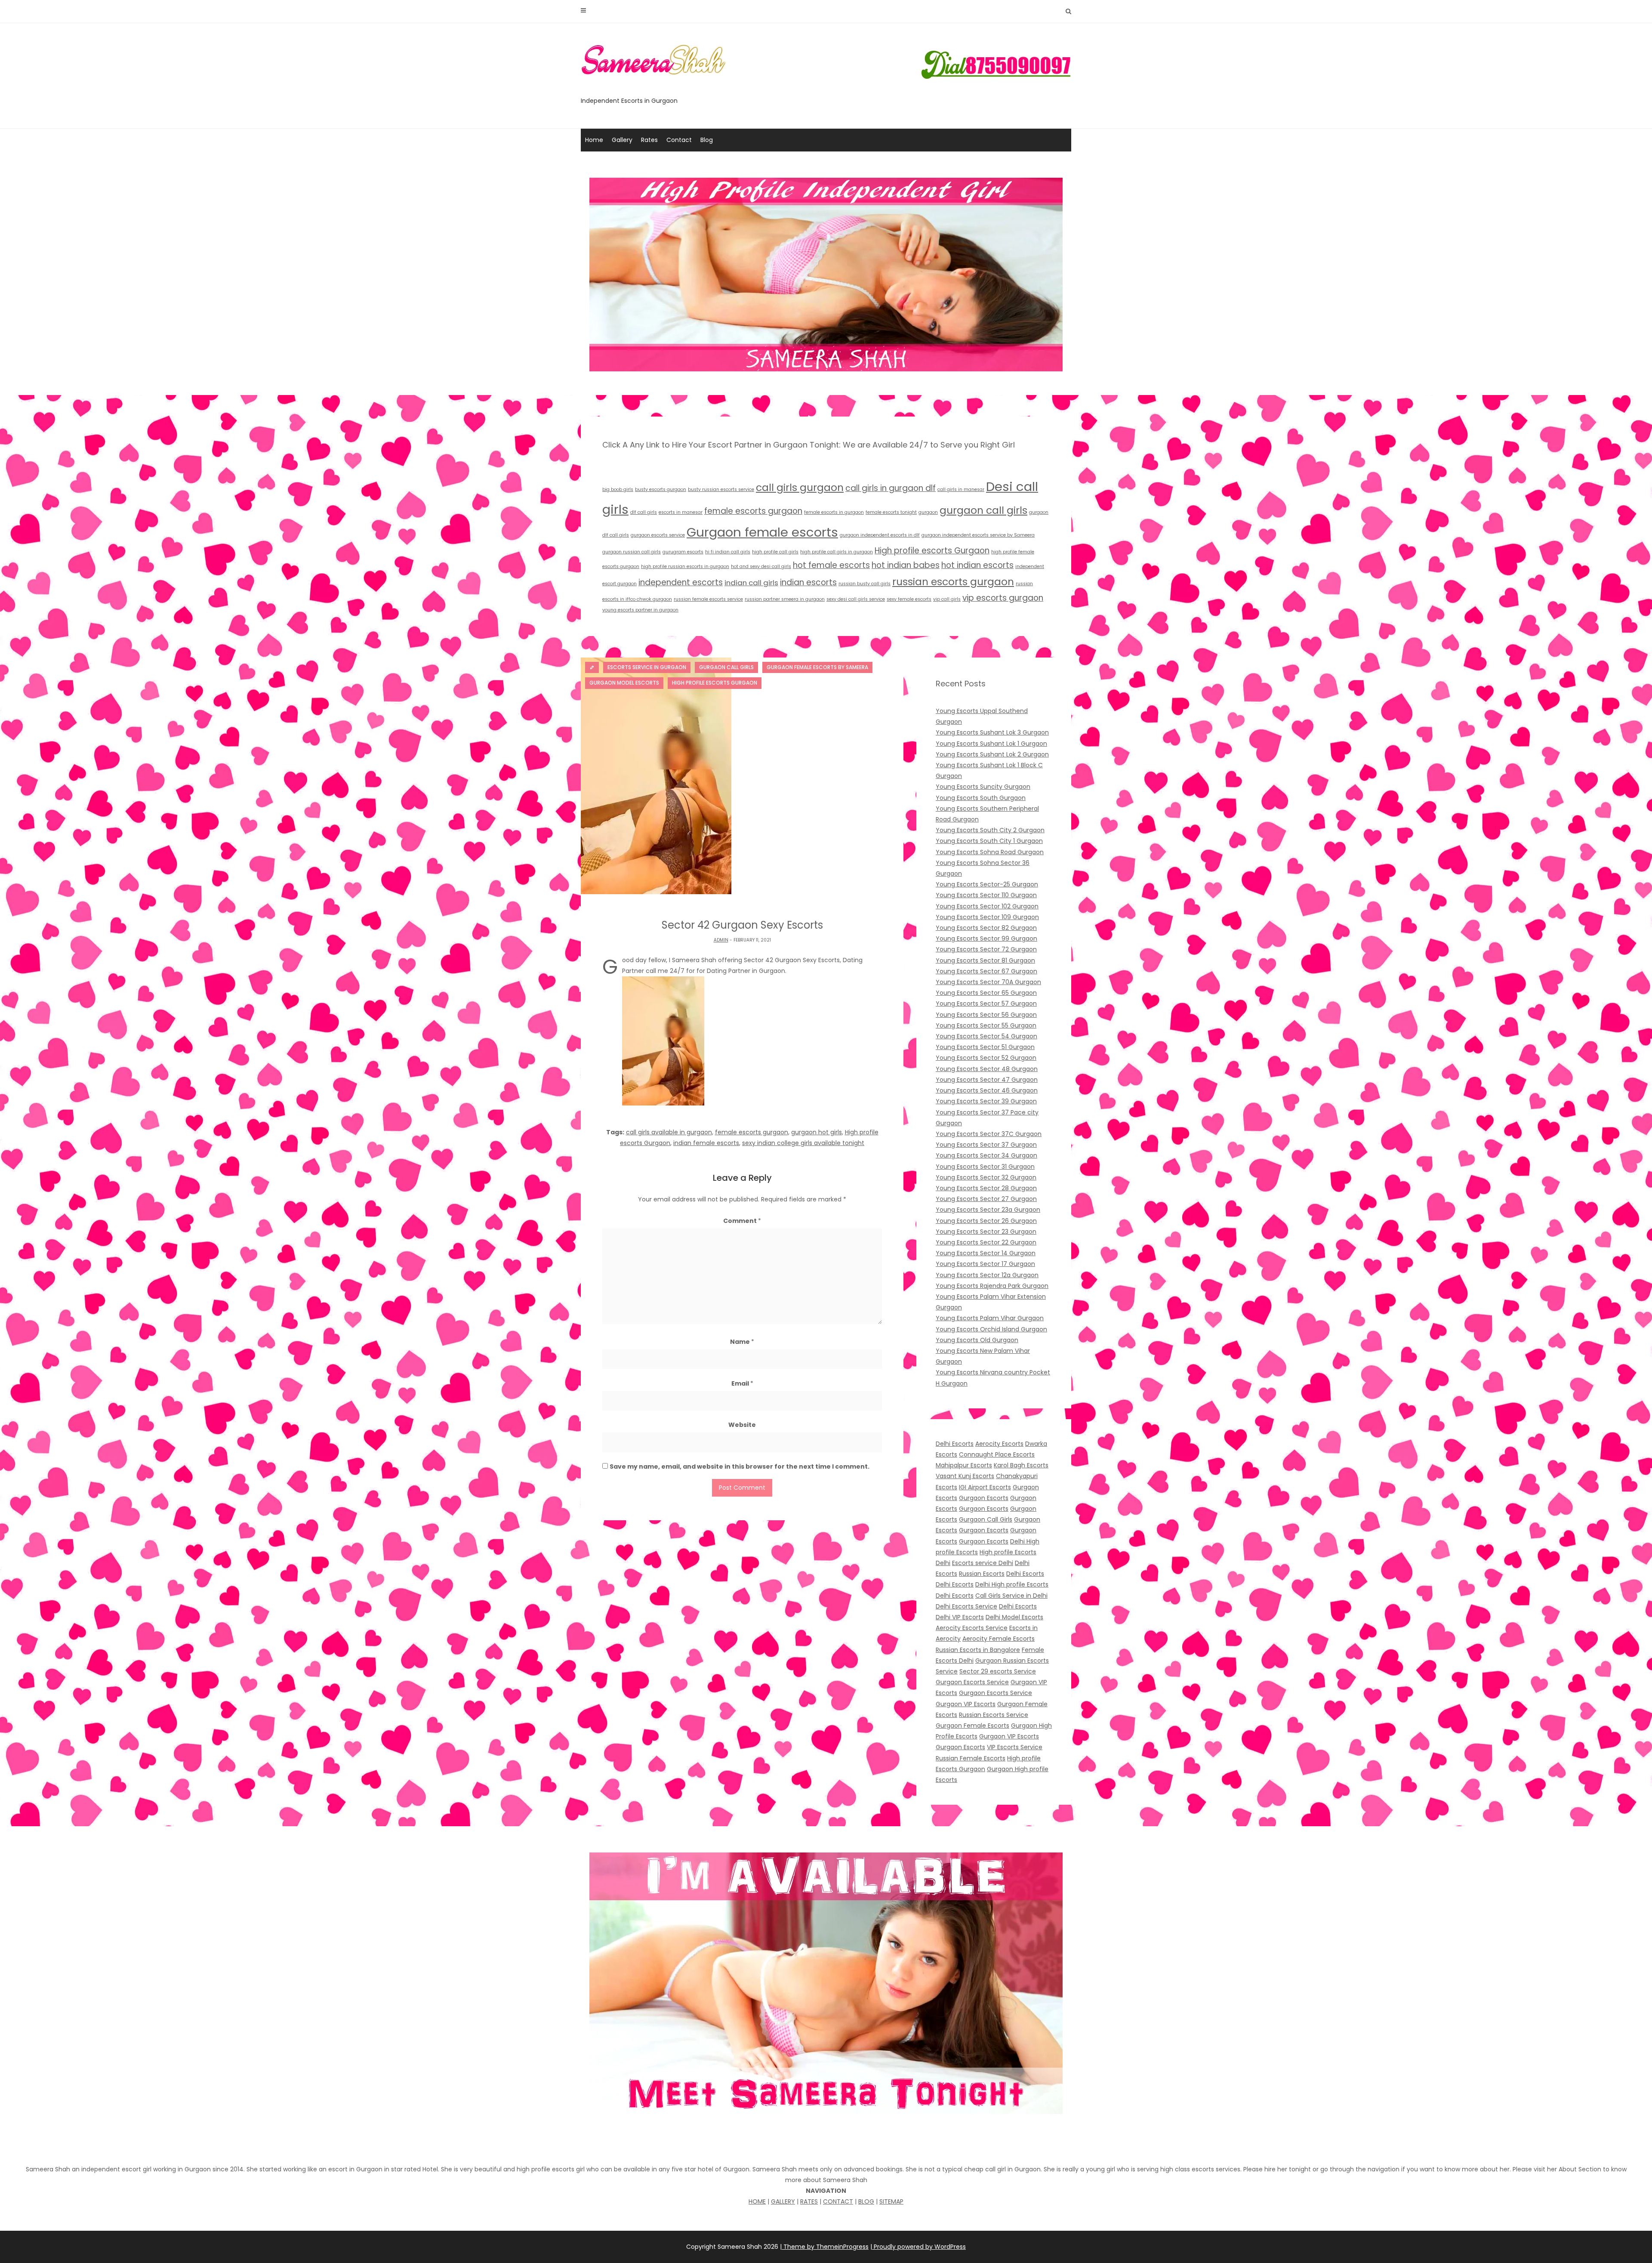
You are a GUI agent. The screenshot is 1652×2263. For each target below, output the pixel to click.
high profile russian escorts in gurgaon (685, 567)
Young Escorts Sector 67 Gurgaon (986, 971)
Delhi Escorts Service (966, 1606)
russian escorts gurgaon (953, 582)
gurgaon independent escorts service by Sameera (978, 535)
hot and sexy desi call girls (761, 567)
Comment (742, 1221)
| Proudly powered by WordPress (918, 2247)
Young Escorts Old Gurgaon (977, 1340)
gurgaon (928, 512)
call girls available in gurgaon (669, 1132)
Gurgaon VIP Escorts (966, 1704)
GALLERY (783, 2201)
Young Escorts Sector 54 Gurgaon (986, 1036)
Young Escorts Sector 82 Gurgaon (986, 928)
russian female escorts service (708, 599)
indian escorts (808, 582)
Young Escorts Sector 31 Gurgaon (985, 1167)
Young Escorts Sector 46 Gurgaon (987, 1090)
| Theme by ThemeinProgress (824, 2247)
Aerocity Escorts (999, 1444)
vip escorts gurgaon (1003, 598)
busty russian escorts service (721, 489)
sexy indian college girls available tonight (803, 1143)
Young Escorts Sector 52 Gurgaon (986, 1058)
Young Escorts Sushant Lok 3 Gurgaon (992, 732)
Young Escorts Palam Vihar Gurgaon (990, 1318)
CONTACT (838, 2201)
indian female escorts (706, 1143)
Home (594, 140)
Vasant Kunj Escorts (965, 1476)
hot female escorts (831, 565)
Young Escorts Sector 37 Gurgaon (986, 1145)
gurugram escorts (683, 552)
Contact (679, 140)
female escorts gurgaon (753, 511)
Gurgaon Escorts (984, 1498)
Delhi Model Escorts (1014, 1617)
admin (721, 940)
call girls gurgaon (800, 487)
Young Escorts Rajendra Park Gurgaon (992, 1286)
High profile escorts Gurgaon (932, 551)
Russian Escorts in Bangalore (978, 1650)
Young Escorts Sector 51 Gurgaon (985, 1047)
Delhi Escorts (955, 1444)
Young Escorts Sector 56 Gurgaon (986, 1015)
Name (742, 1342)
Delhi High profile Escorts (1012, 1584)
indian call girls (751, 583)
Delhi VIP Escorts (960, 1617)
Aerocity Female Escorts (999, 1639)
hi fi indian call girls (728, 552)
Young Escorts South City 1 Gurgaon (989, 841)
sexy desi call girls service (856, 599)
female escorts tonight (891, 512)
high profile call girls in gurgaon (837, 552)
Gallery (622, 140)
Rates (649, 140)
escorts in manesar (681, 512)
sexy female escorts (909, 599)
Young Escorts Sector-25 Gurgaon (987, 884)
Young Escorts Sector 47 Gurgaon (987, 1080)
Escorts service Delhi (983, 1563)
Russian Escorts (982, 1574)
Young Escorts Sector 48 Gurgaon (987, 1069)
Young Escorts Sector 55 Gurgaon (986, 1025)
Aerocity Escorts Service (972, 1628)
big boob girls (618, 489)
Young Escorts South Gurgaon (981, 798)
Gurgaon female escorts (762, 532)
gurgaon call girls (983, 510)
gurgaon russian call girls (632, 552)
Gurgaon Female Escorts (972, 1726)
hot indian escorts (977, 565)
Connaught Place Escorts (997, 1454)
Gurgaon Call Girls (986, 1519)
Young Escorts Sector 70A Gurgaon (988, 982)
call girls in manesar (961, 489)
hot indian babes (906, 565)
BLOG (866, 2201)
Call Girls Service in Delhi (1011, 1596)
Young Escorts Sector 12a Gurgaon (987, 1275)
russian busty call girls (865, 584)
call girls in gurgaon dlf (891, 488)
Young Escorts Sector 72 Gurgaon (986, 949)
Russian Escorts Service (994, 1715)
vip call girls (947, 599)
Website (742, 1425)
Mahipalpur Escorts (964, 1465)
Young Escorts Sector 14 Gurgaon (986, 1253)
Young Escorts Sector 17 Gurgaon (985, 1264)
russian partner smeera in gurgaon (785, 599)
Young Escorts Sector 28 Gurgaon (986, 1188)
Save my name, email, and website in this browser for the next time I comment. (740, 1466)
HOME (757, 2201)
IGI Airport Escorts (985, 1487)
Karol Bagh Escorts (1021, 1465)
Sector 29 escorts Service (998, 1671)
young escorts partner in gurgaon (640, 610)
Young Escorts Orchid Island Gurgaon (991, 1329)
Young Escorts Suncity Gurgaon (983, 787)
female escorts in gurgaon (834, 512)
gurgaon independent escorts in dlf (880, 535)
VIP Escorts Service (1015, 1747)
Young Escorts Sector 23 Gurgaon (986, 1232)
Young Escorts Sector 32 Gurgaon (986, 1177)
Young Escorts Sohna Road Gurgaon (990, 852)
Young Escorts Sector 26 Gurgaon (986, 1221)
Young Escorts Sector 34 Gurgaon (986, 1155)
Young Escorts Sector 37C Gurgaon (989, 1134)
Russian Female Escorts (971, 1758)
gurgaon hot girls (817, 1132)
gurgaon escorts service (658, 535)
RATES (809, 2201)
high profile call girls (775, 552)
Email (742, 1383)
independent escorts (681, 582)
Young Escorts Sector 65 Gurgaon (986, 993)
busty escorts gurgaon (661, 489)
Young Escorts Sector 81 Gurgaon (985, 960)
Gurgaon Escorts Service (972, 1682)
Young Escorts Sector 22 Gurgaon (986, 1242)
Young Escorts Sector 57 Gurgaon (986, 1003)
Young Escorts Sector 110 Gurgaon (986, 895)
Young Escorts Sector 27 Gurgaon (986, 1199)
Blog (707, 140)
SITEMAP (891, 2201)
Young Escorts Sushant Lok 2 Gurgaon (992, 754)
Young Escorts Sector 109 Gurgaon (987, 917)
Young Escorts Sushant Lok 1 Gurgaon (991, 744)
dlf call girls (644, 512)
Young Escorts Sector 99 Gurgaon (986, 939)
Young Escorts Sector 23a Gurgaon (988, 1210)
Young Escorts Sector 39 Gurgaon (986, 1101)
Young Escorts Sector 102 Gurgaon (987, 906)
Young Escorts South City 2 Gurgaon (990, 830)
